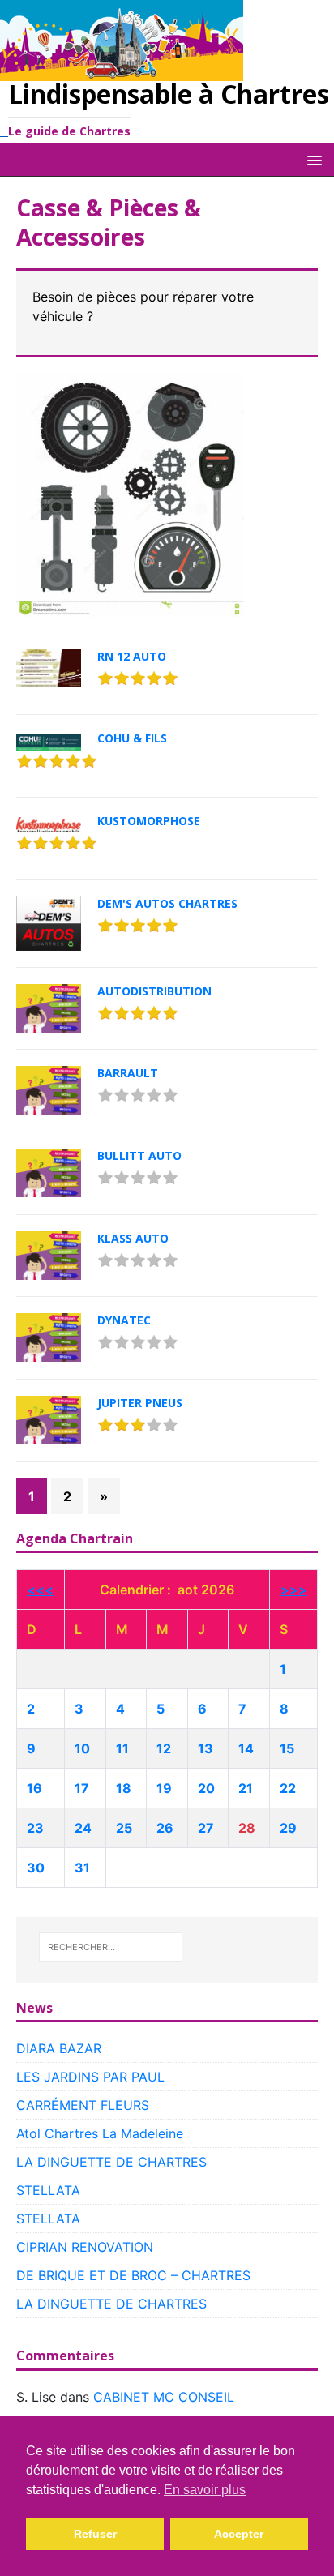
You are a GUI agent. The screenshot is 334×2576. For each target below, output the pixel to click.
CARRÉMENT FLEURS (83, 2105)
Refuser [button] (95, 2534)
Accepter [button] (239, 2534)
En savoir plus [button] (205, 2490)
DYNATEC (124, 1320)
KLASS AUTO (133, 1238)
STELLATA (48, 2190)
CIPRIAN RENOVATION (85, 2247)
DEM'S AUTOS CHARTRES (167, 903)
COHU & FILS (132, 738)
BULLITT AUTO (139, 1155)
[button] (312, 159)
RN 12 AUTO (132, 656)
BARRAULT (128, 1073)
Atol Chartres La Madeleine (100, 2133)
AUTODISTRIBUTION (154, 991)
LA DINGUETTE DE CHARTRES (111, 2162)
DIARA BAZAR (59, 2048)
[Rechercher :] (111, 1947)
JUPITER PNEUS (140, 1403)
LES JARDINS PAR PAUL (90, 2077)
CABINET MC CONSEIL (164, 2397)
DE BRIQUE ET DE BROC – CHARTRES (133, 2275)
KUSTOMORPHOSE (149, 821)
